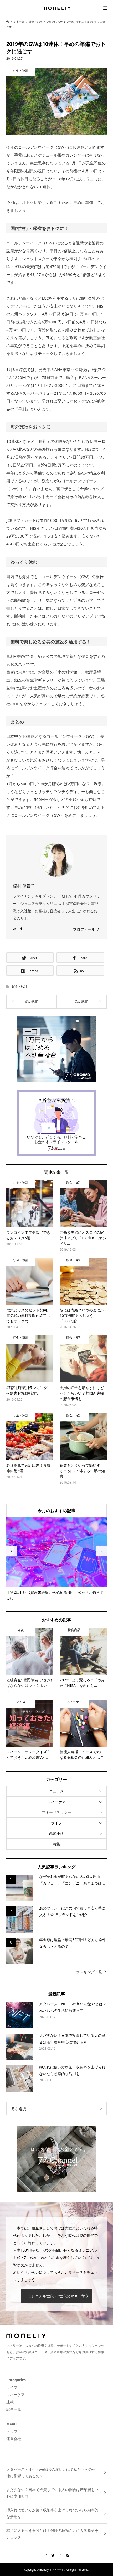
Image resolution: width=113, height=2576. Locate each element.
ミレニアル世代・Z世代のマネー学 (56, 2296)
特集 (56, 1844)
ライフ (56, 1823)
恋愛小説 (56, 1833)
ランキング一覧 (89, 1972)
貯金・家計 (19, 986)
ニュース (56, 1791)
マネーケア (56, 1802)
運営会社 (14, 2439)
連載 (10, 2402)
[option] (57, 1559)
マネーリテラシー (56, 1812)
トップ (12, 2431)
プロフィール (84, 929)
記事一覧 (14, 2409)
